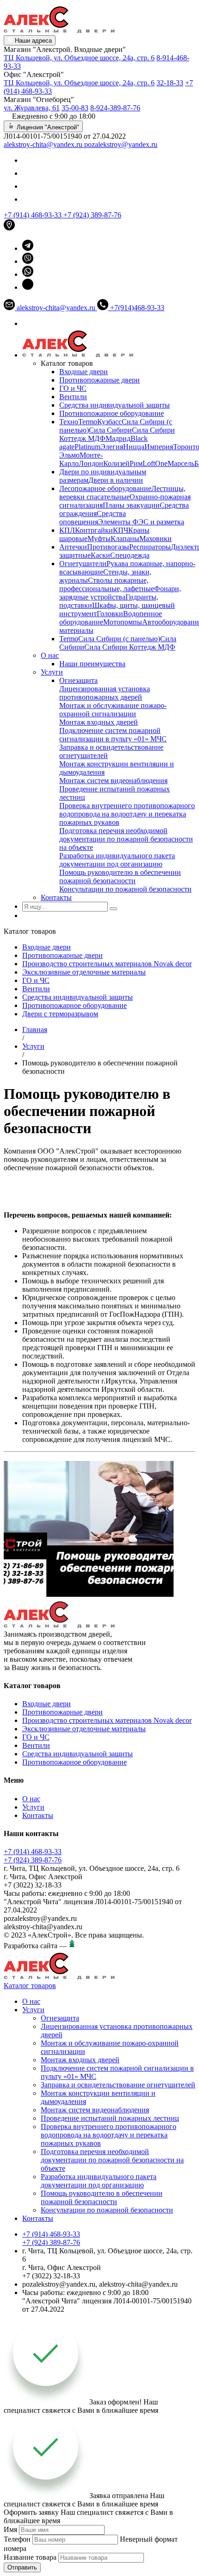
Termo (88, 422)
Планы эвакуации (131, 505)
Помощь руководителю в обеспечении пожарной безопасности (120, 877)
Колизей (116, 463)
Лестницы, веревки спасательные (122, 493)
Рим (136, 463)
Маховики (155, 539)
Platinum (87, 447)
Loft (149, 463)
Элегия (112, 447)
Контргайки (94, 530)
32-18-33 (170, 83)
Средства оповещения (93, 518)
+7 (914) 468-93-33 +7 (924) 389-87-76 (33, 1856)
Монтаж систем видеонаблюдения (113, 781)
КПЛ (67, 530)
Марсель (181, 463)
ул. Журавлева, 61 (32, 108)
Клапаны (125, 539)
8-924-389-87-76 (115, 108)
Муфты (99, 539)
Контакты (56, 897)
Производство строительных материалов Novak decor (107, 964)
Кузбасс (109, 422)
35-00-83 (75, 108)
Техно (69, 422)
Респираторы (150, 547)
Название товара (30, 2557)
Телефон (17, 2539)
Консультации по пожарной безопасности (125, 889)
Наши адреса (32, 41)
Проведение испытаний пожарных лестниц (110, 2118)
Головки (110, 614)
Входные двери (84, 372)
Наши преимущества (92, 664)
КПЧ (121, 530)
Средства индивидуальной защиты (115, 405)
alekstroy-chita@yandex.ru (44, 144)
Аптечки (73, 547)
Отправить (22, 2567)
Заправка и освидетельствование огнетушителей (118, 2085)
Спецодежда (130, 555)
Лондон (91, 463)
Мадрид (118, 438)
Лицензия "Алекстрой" (47, 127)
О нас (50, 655)
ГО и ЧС (73, 388)
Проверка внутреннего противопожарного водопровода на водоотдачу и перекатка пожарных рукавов (127, 814)
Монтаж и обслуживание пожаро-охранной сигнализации (113, 710)
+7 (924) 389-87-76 (92, 215)
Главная (35, 1030)
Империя (159, 447)
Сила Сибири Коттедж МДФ (130, 647)
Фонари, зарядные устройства (120, 593)
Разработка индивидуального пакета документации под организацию (117, 860)
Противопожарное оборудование (112, 413)
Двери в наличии (116, 480)
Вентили (73, 397)
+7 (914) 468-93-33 (34, 215)
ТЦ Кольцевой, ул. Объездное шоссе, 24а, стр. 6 (79, 58)
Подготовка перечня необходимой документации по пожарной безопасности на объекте (126, 839)
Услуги (52, 672)
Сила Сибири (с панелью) (119, 639)
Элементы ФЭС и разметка (141, 522)
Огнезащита (78, 680)
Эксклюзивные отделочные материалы (84, 972)
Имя (10, 2529)
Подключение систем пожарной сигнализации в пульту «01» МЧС (113, 735)
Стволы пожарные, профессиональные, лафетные (107, 584)
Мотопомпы (123, 622)
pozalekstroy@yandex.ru (121, 144)
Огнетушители (83, 564)
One (161, 463)
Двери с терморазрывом (60, 1014)
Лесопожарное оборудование (105, 488)
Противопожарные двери (99, 380)
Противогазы (108, 547)
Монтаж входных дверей (99, 722)
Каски (100, 555)
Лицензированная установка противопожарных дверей (105, 693)
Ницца (134, 447)
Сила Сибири (110, 430)
